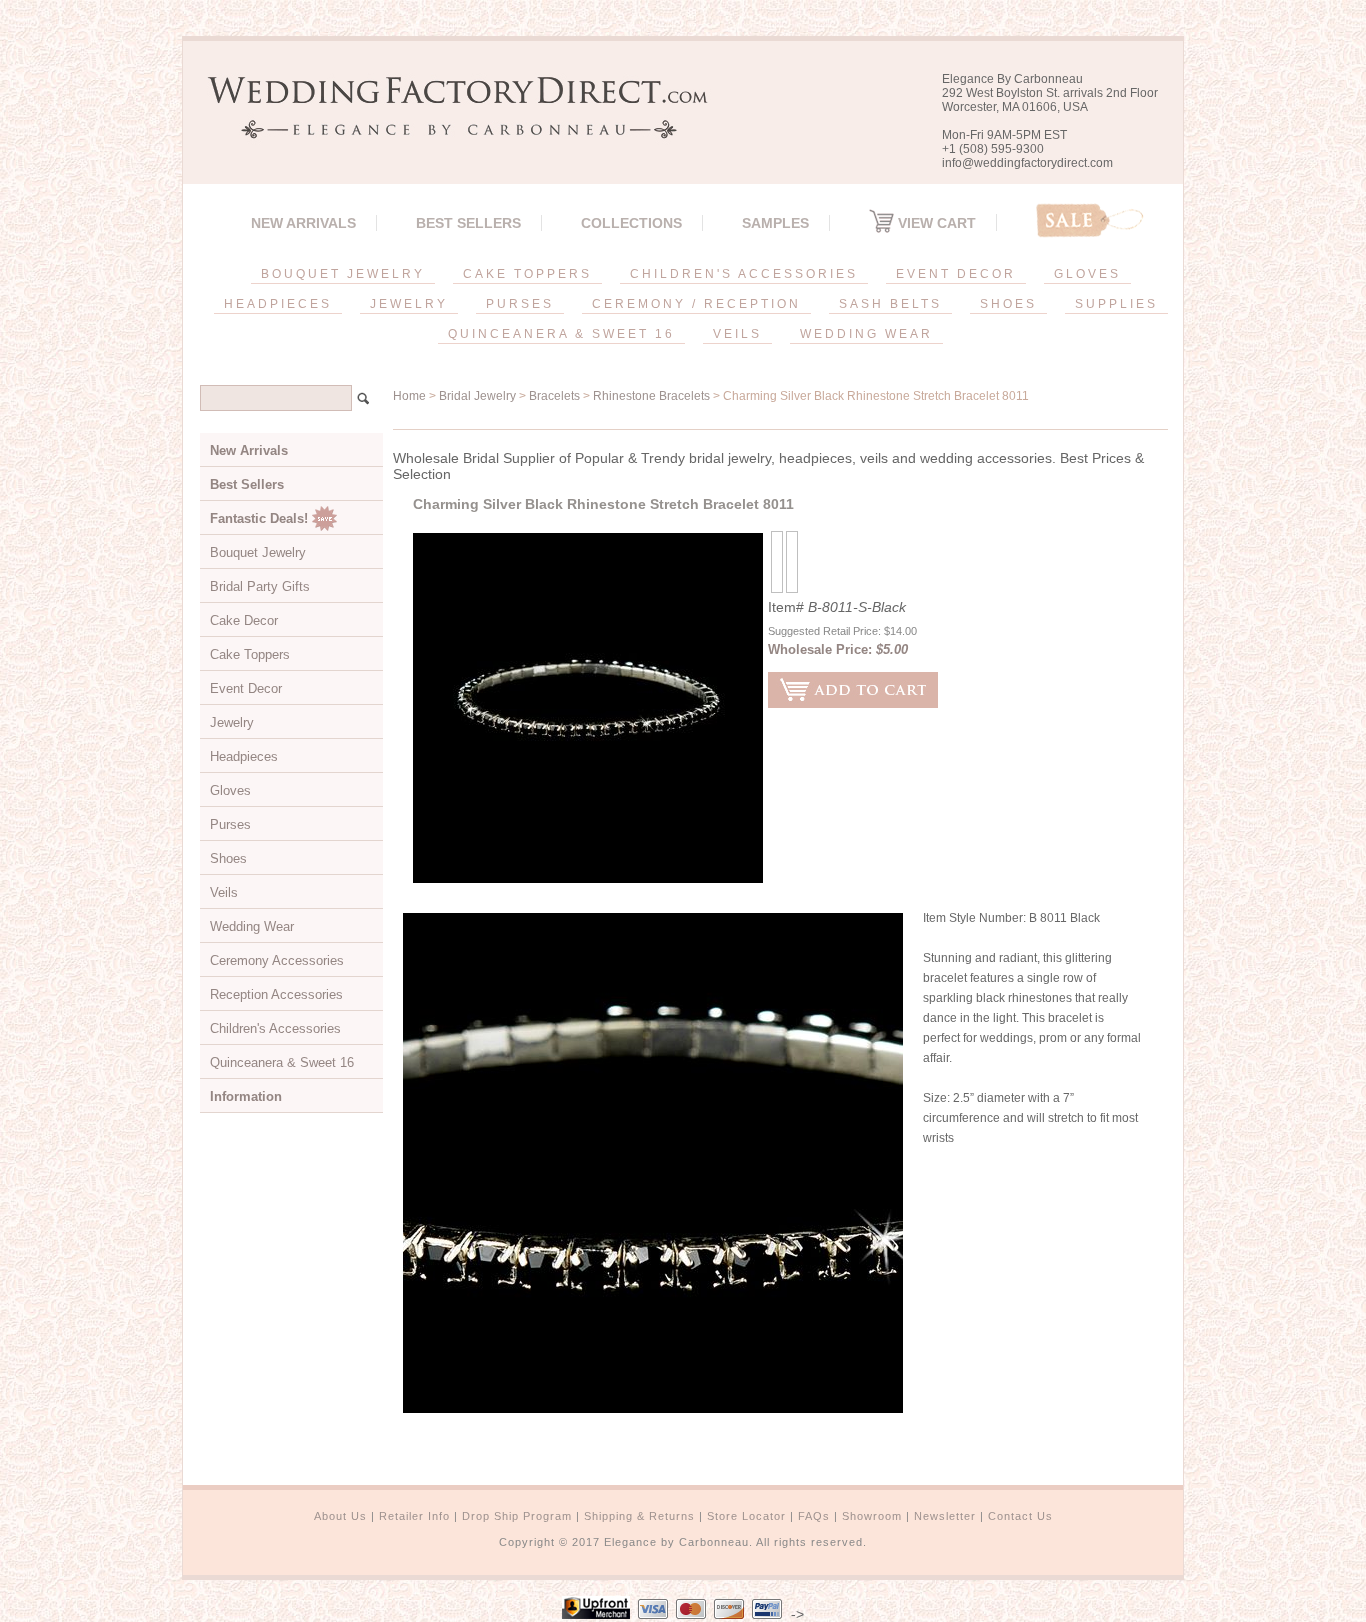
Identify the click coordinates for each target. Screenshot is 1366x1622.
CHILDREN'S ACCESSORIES (744, 274)
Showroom (872, 1516)
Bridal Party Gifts (260, 586)
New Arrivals (303, 223)
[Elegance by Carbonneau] (448, 124)
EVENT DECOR (956, 274)
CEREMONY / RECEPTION (696, 304)
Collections (631, 223)
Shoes (228, 858)
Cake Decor (244, 620)
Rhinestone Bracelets (651, 396)
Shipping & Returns (639, 1516)
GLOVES (1087, 274)
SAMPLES (775, 223)
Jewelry (232, 722)
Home (409, 396)
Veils (224, 892)
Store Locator (746, 1516)
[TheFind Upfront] (596, 1614)
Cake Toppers (250, 654)
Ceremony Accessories (277, 960)
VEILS (737, 334)
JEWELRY (409, 304)
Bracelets (554, 396)
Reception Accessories (276, 994)
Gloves (230, 790)
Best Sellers (468, 223)
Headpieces (244, 756)
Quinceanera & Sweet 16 (282, 1062)
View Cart (935, 223)
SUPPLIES (1116, 304)
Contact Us (1020, 1516)
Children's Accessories (275, 1028)
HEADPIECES (278, 304)
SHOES (1008, 304)
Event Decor (246, 688)
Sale (1090, 220)
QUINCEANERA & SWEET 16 (561, 334)
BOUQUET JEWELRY (343, 274)
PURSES (520, 304)
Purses (230, 824)
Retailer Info (414, 1516)
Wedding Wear (252, 926)
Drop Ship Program (517, 1516)
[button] (1365, 1618)
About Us (340, 1516)
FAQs (814, 1516)
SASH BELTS (890, 304)
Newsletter (945, 1516)
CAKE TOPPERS (527, 274)
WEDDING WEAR (866, 334)
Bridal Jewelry (477, 396)
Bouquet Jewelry (258, 552)
